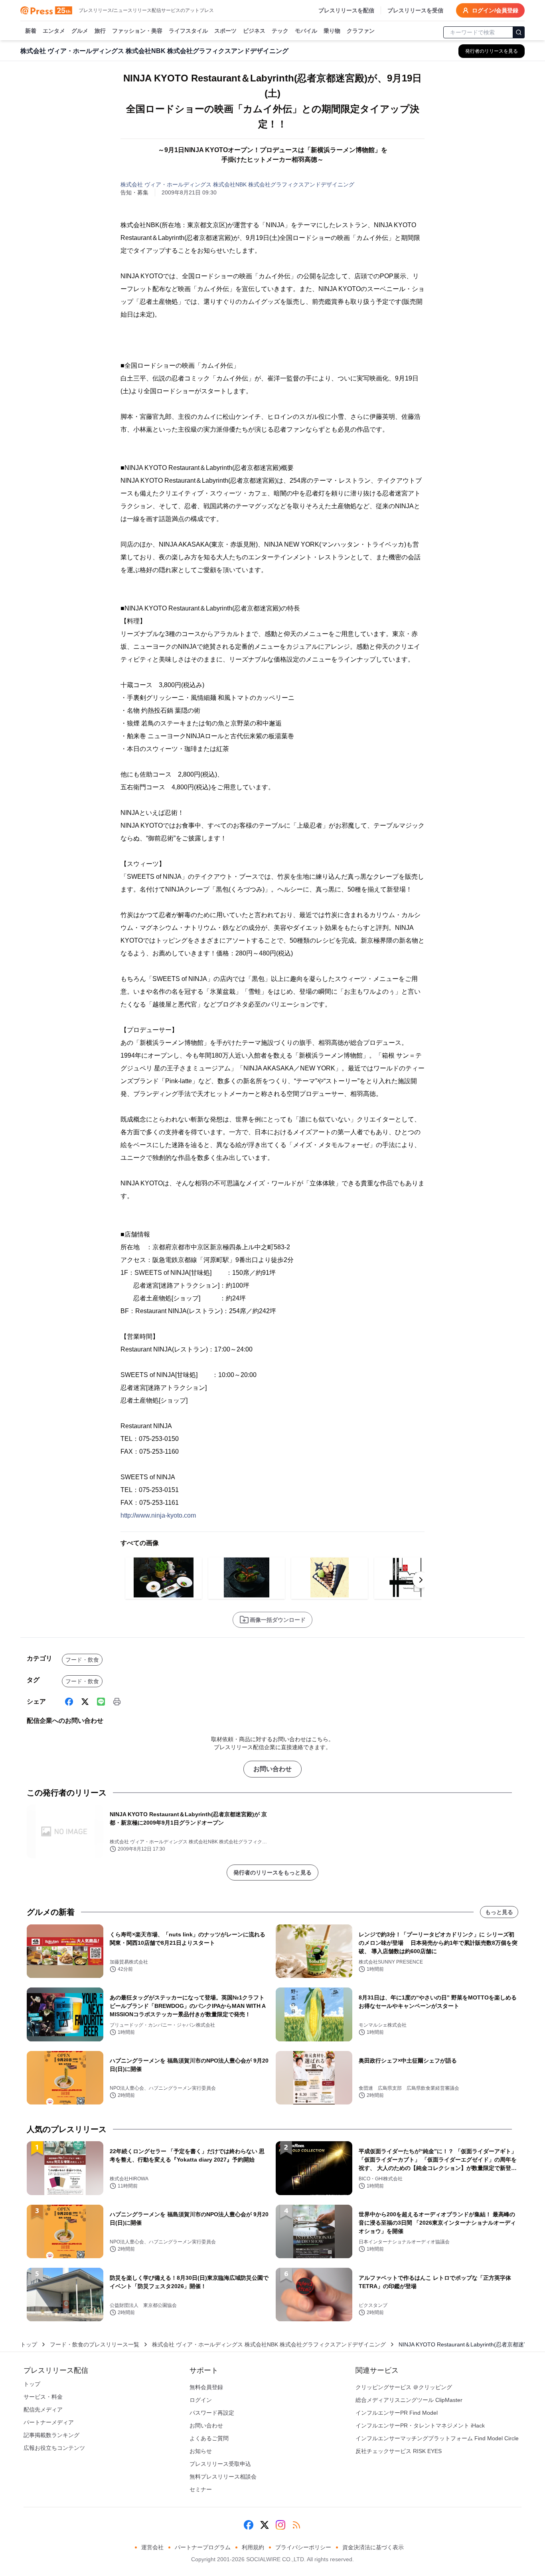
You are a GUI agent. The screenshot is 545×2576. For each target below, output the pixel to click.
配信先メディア (43, 2410)
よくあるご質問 (209, 2438)
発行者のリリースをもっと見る (272, 1873)
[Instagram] (280, 2525)
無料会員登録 (206, 2387)
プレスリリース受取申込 (220, 2464)
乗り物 (332, 31)
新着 (31, 31)
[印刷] (117, 1702)
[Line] (101, 1702)
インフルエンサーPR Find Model (397, 2413)
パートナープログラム (203, 2547)
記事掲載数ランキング (51, 2435)
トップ (29, 2344)
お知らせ (201, 2451)
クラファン (361, 31)
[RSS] (296, 2525)
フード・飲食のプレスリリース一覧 (95, 2344)
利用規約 (253, 2547)
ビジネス (254, 31)
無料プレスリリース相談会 (223, 2477)
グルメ (80, 31)
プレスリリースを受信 (415, 10)
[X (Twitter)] (85, 1702)
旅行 (100, 31)
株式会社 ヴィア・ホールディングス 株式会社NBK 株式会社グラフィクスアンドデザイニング (237, 184)
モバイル (306, 31)
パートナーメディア (49, 2422)
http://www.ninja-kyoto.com (158, 1515)
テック (280, 31)
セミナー (201, 2489)
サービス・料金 (43, 2397)
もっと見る (499, 1912)
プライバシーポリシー (303, 2547)
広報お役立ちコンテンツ (54, 2448)
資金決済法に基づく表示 (373, 2547)
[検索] (519, 32)
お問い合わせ (272, 1769)
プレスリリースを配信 (346, 10)
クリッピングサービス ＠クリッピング (404, 2387)
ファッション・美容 (137, 31)
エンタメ (54, 31)
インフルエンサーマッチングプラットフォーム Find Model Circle (437, 2438)
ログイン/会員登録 (495, 10)
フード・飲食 (82, 1660)
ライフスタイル (188, 31)
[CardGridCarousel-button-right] (421, 1580)
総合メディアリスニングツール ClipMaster (409, 2400)
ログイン (201, 2400)
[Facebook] (69, 1702)
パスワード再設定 (212, 2413)
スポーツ (225, 31)
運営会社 (152, 2547)
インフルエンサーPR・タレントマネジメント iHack (420, 2425)
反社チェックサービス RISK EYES (399, 2451)
